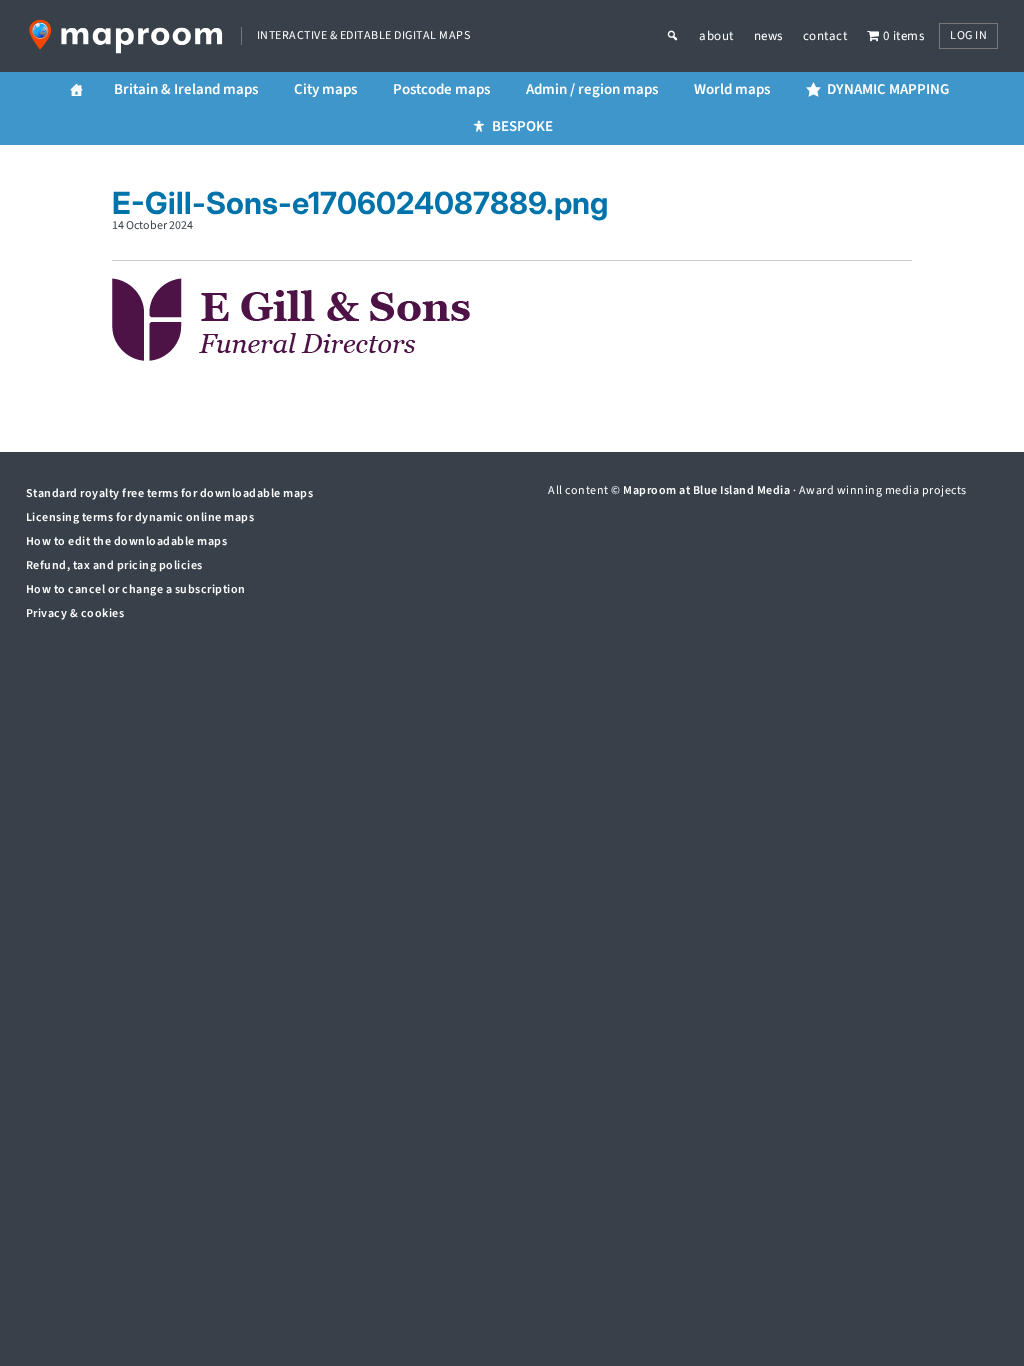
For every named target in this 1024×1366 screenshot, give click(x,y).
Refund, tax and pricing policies (114, 565)
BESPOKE (522, 126)
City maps (325, 89)
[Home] (76, 90)
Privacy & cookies (75, 613)
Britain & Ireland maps (186, 89)
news (768, 36)
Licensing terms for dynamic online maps (140, 517)
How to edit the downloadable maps (127, 541)
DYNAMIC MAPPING (888, 89)
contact (825, 36)
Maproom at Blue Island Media (706, 490)
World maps (732, 89)
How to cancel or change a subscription (136, 589)
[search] (683, 36)
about (716, 36)
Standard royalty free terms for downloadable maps (170, 493)
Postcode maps (441, 89)
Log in (968, 35)
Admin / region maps (592, 89)
